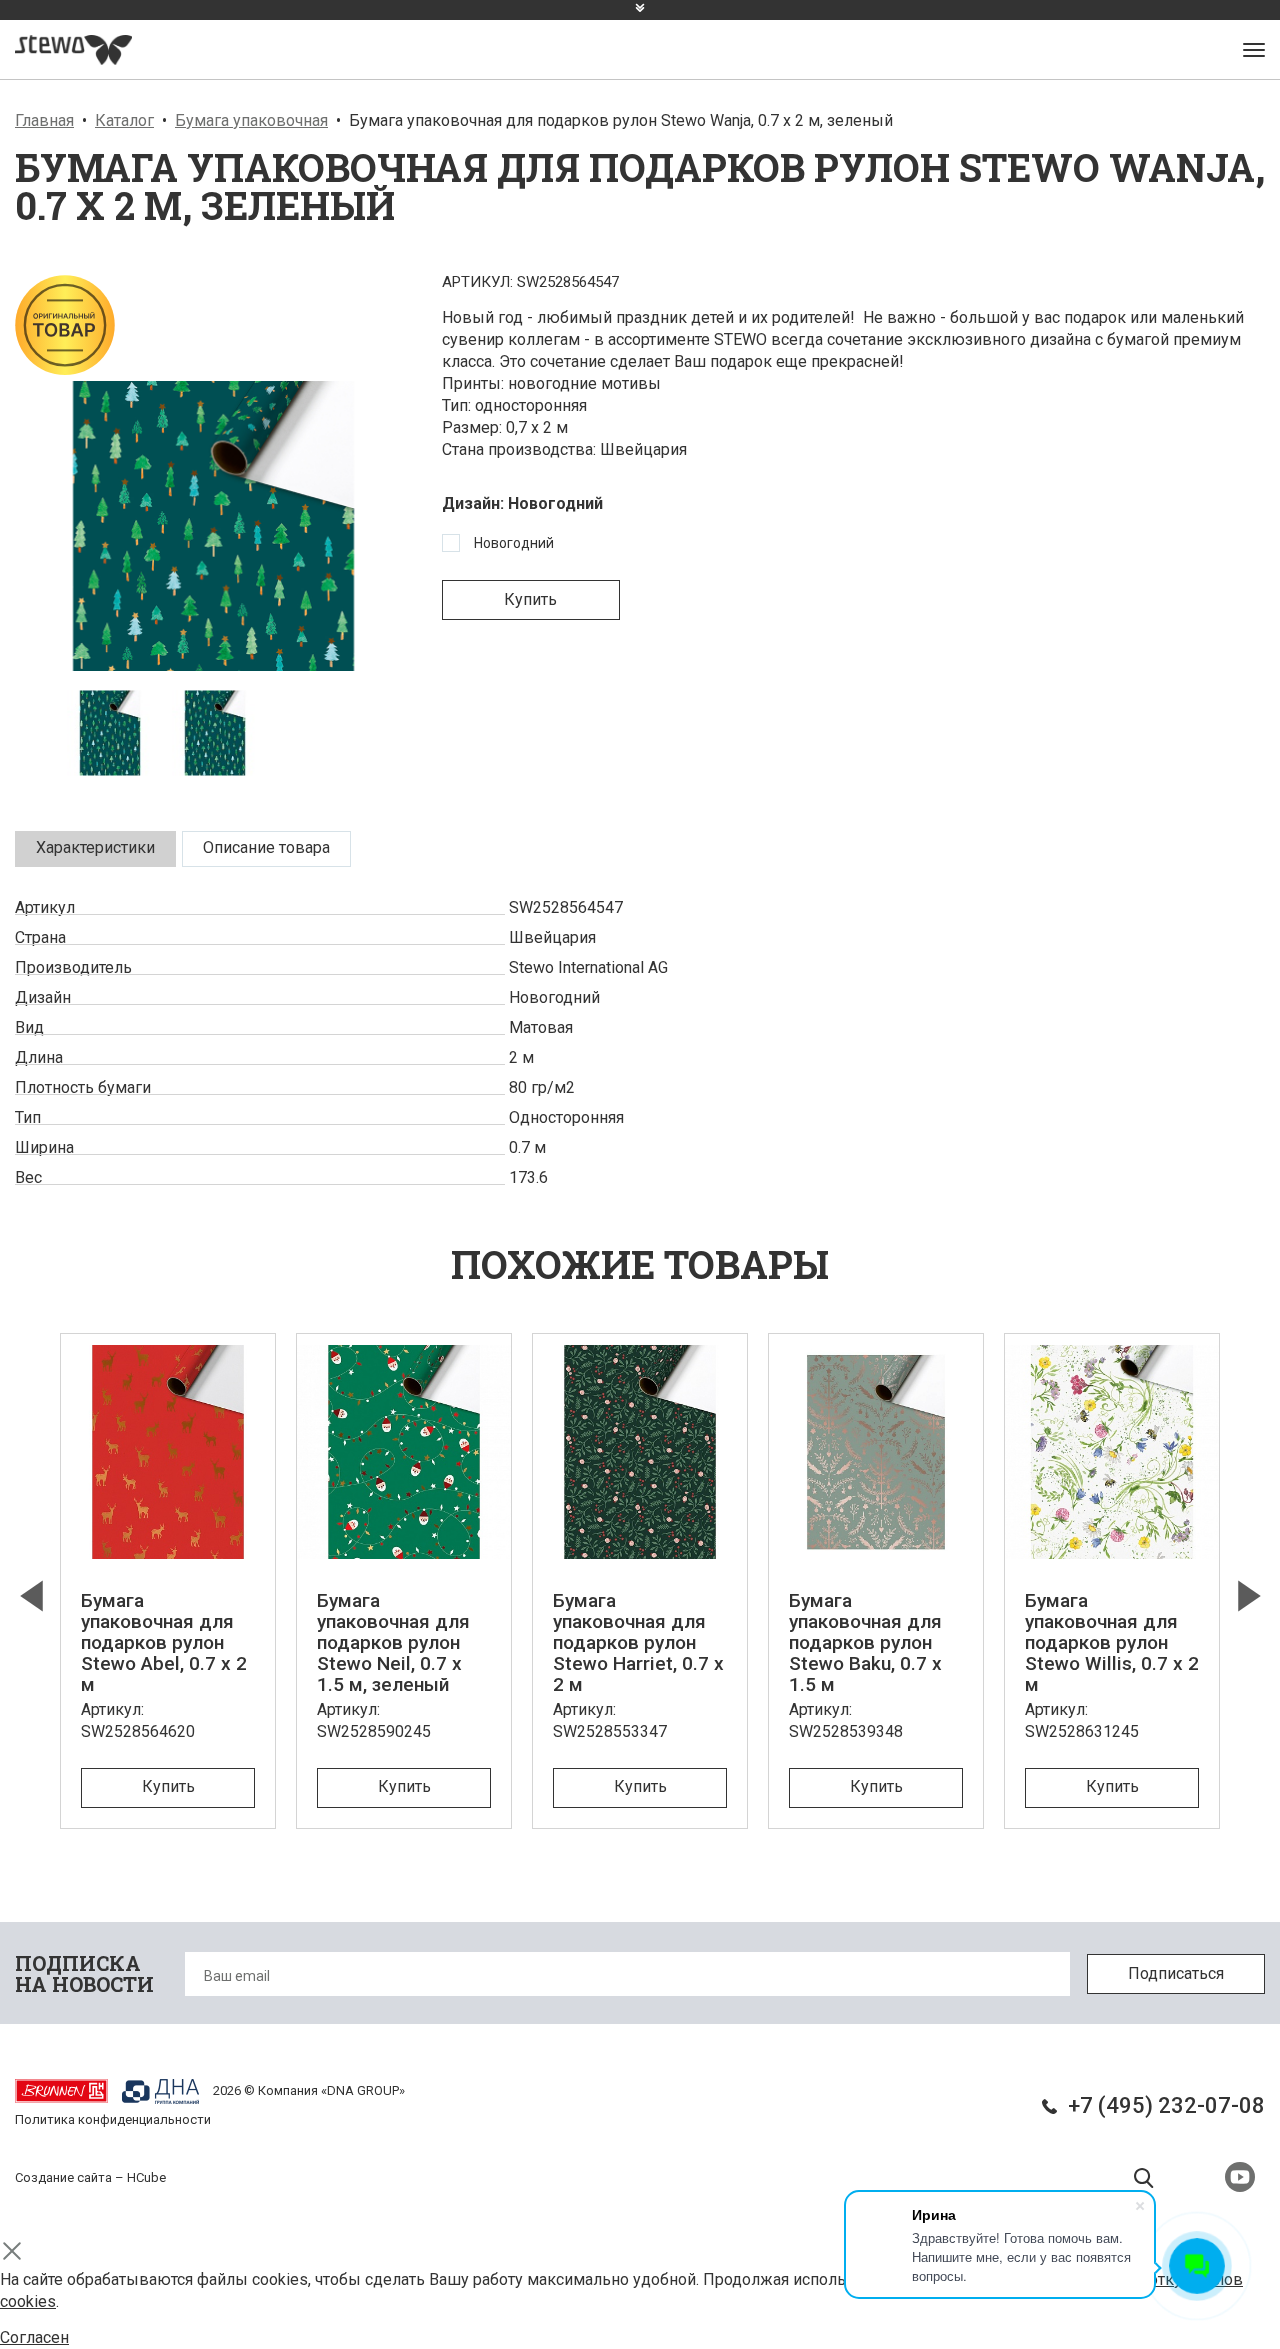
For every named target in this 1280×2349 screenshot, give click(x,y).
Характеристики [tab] (95, 847)
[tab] (95, 849)
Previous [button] (31, 1596)
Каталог (124, 120)
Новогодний (514, 543)
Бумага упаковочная (251, 120)
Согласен (34, 2337)
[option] (213, 579)
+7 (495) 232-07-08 (1166, 2105)
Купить (530, 599)
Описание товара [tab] (266, 847)
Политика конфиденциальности (113, 2119)
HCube (146, 2177)
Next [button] (1249, 1596)
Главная (44, 120)
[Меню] (1254, 50)
